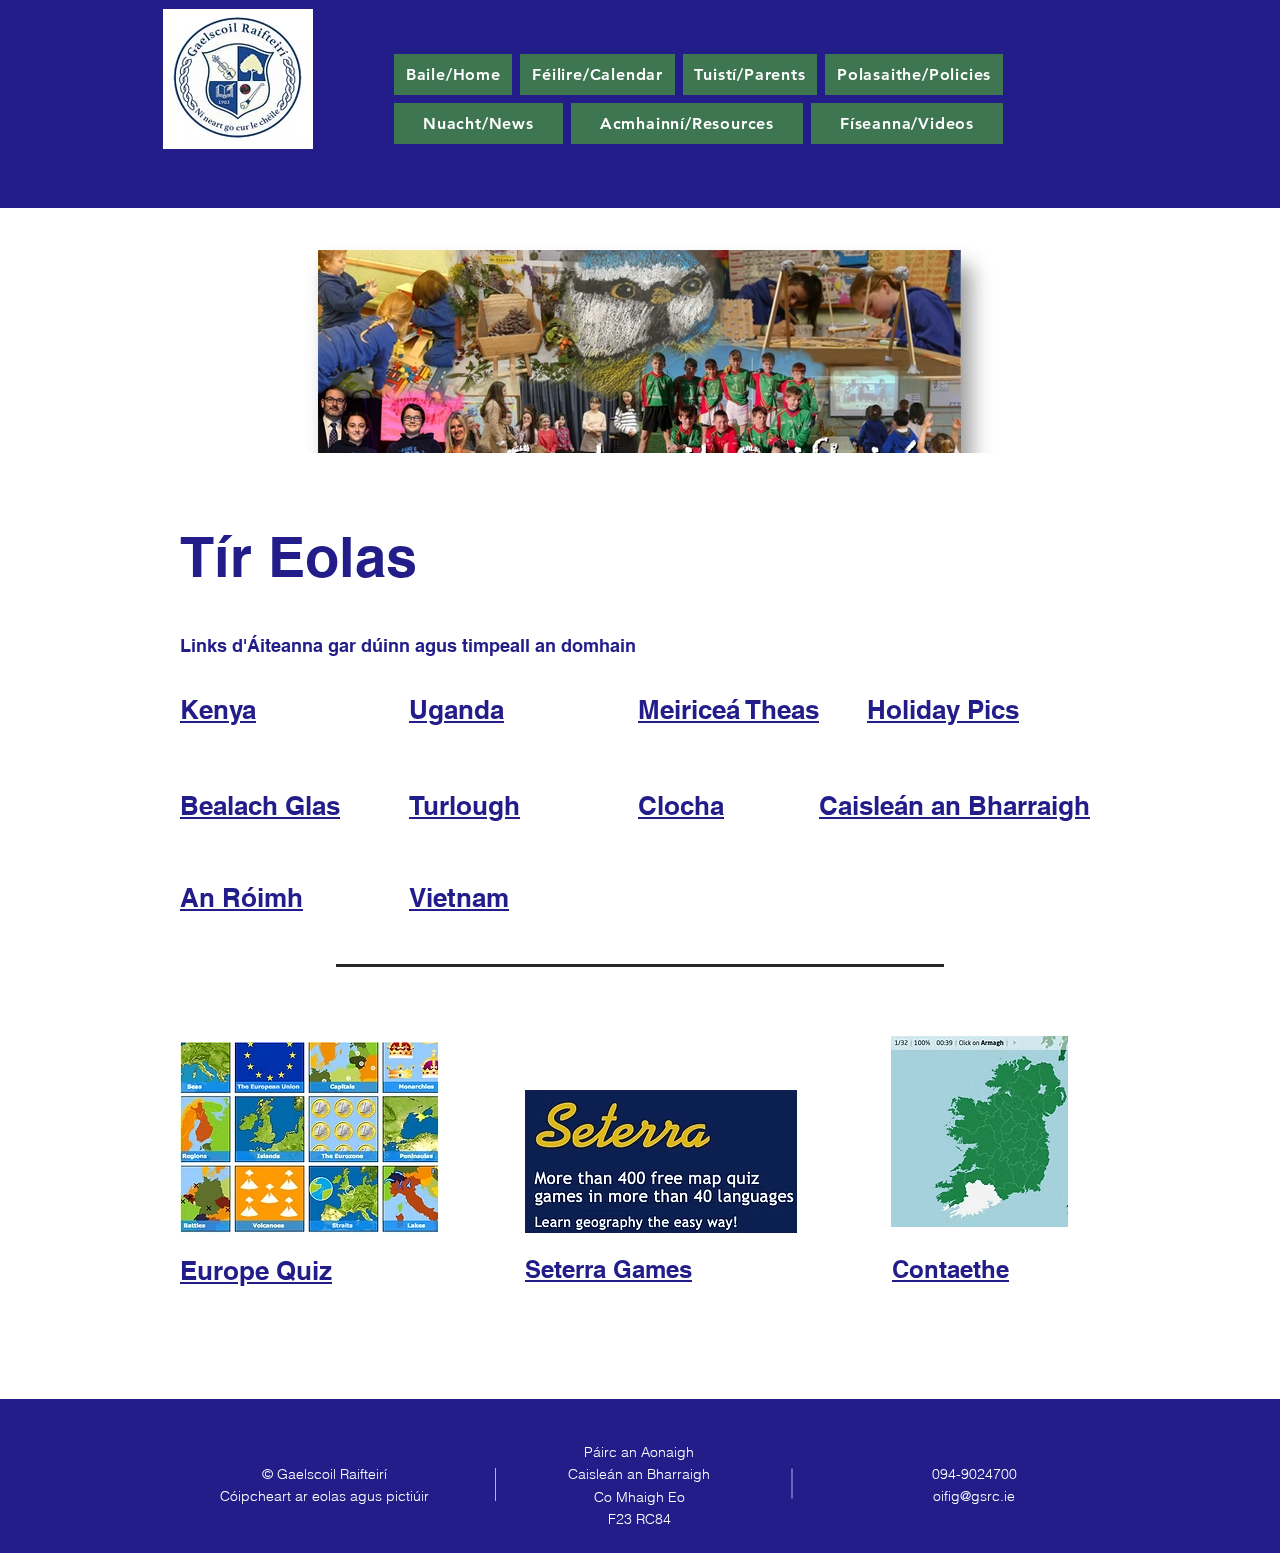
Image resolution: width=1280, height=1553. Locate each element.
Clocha (681, 805)
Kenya (218, 709)
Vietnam (459, 897)
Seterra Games (608, 1269)
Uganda (456, 709)
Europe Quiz (256, 1270)
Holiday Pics (943, 709)
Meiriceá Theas (728, 709)
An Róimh (241, 897)
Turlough (464, 805)
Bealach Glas (260, 805)
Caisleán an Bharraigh (954, 805)
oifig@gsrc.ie (974, 1496)
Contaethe (950, 1269)
